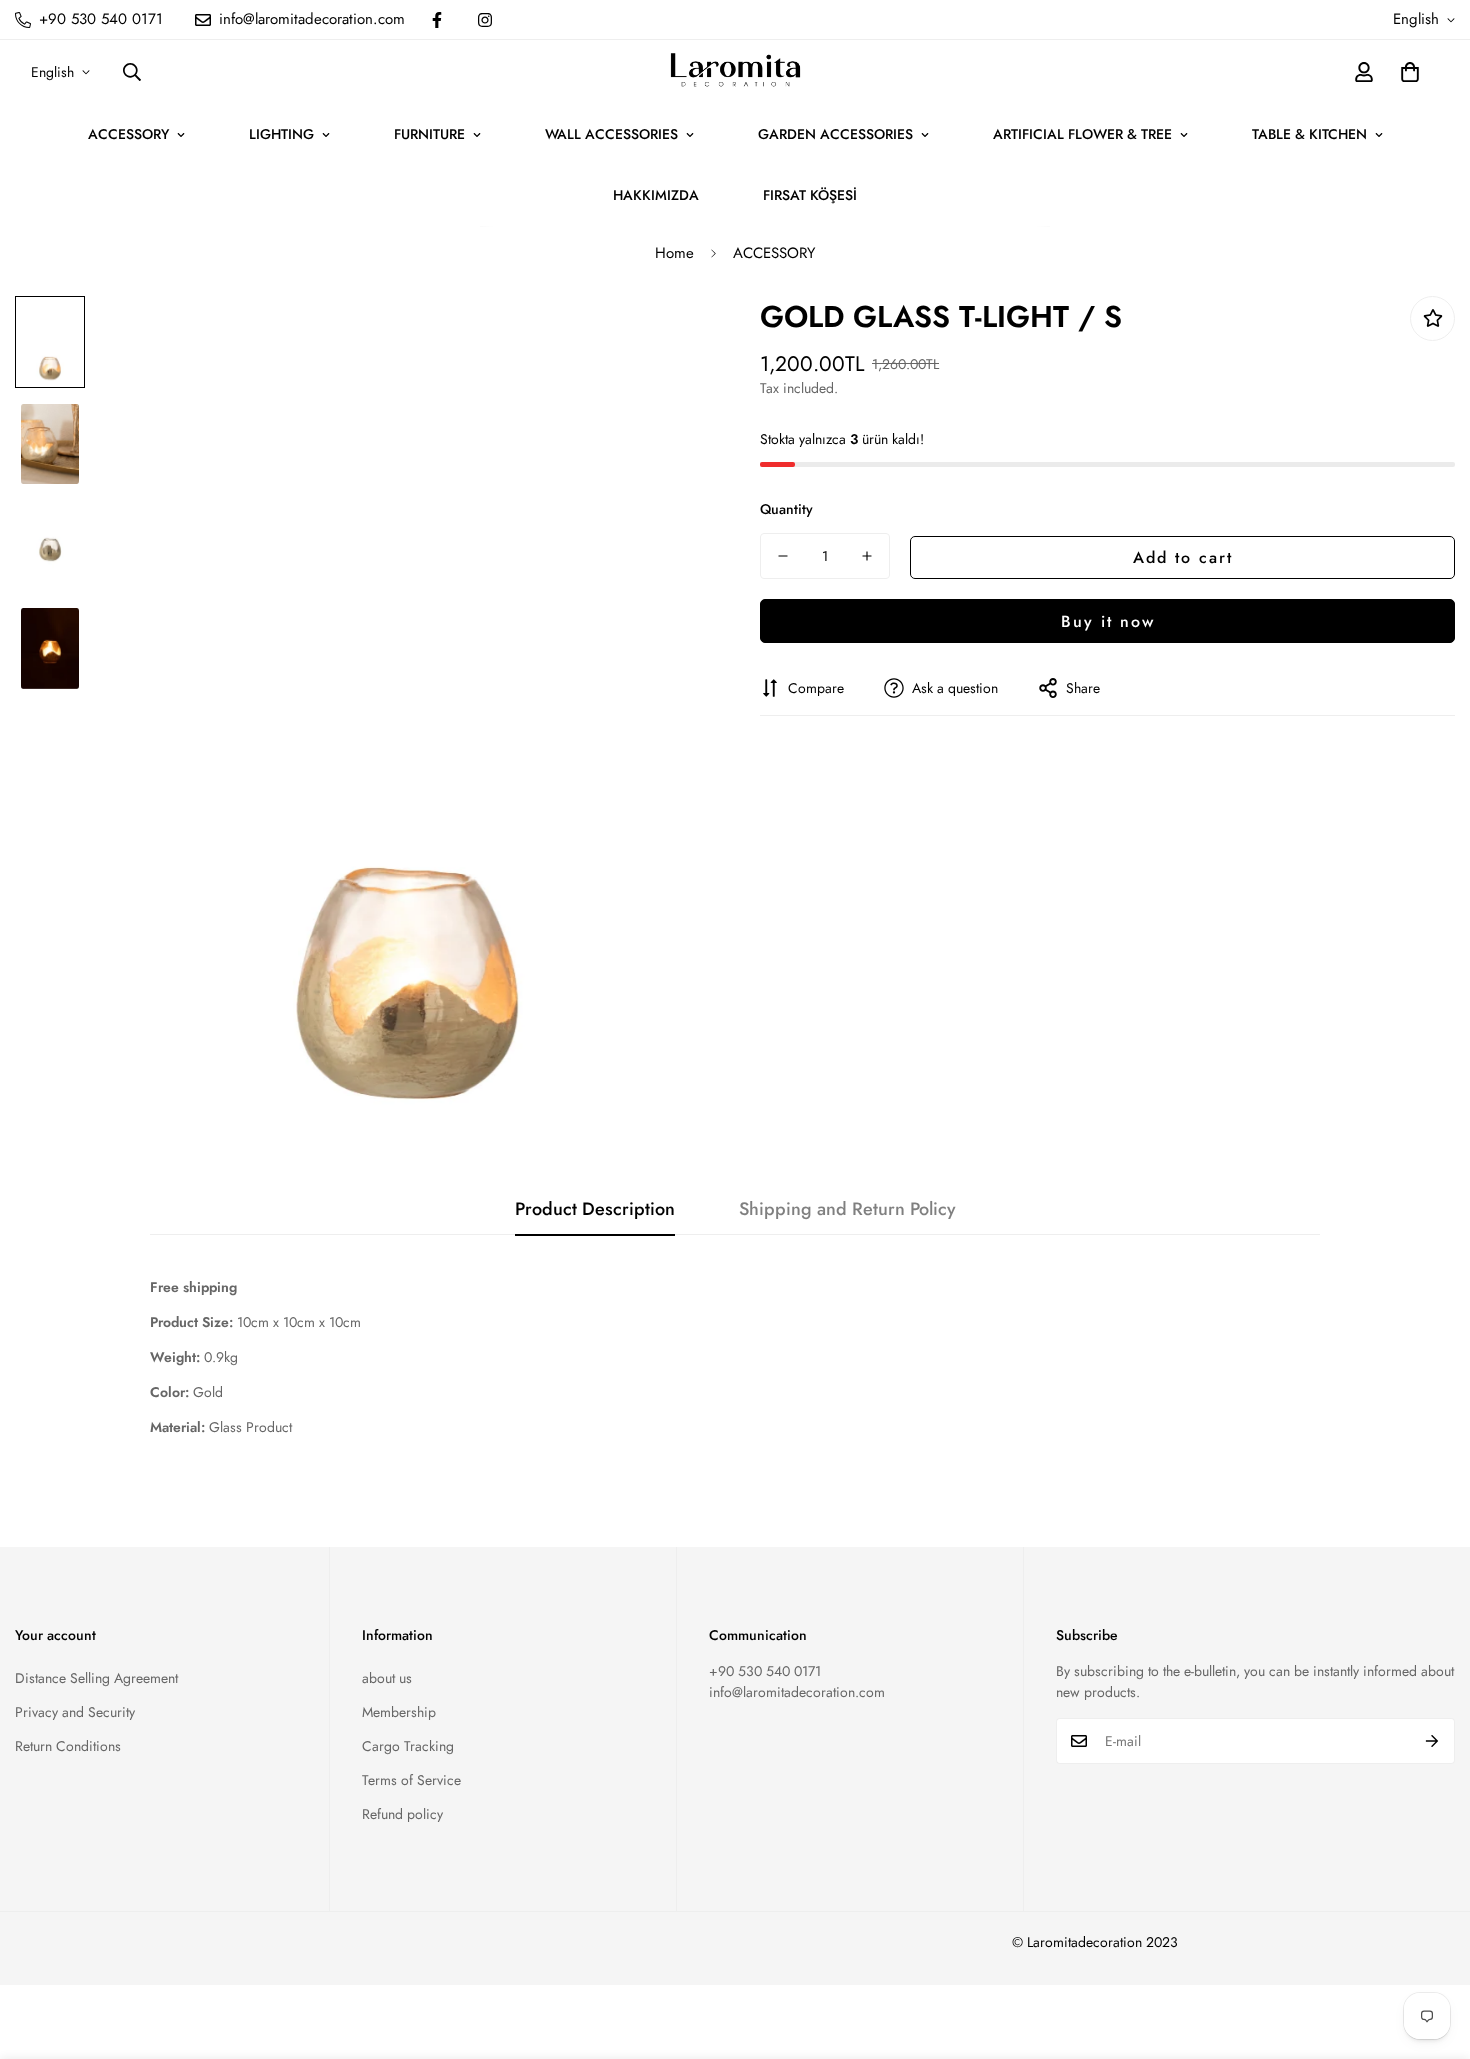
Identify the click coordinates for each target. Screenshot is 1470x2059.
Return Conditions (68, 1746)
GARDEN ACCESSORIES (835, 134)
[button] (1410, 72)
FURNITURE (429, 134)
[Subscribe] (1432, 1741)
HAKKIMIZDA (656, 195)
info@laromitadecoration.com (797, 1692)
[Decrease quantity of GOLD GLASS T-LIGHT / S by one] (783, 556)
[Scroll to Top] (1431, 1950)
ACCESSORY (128, 134)
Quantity (786, 509)
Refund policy (402, 1814)
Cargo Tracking (408, 1746)
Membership (399, 1712)
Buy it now (1108, 620)
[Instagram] (485, 20)
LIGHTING (281, 134)
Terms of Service (411, 1780)
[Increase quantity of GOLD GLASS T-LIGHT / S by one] (867, 556)
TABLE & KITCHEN (1309, 134)
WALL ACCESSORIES (611, 134)
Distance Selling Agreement (96, 1678)
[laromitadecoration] (735, 72)
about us (387, 1678)
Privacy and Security (75, 1712)
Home (674, 253)
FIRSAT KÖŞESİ (810, 195)
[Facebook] (437, 20)
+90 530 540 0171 (765, 1671)
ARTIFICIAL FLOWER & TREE (1082, 134)
